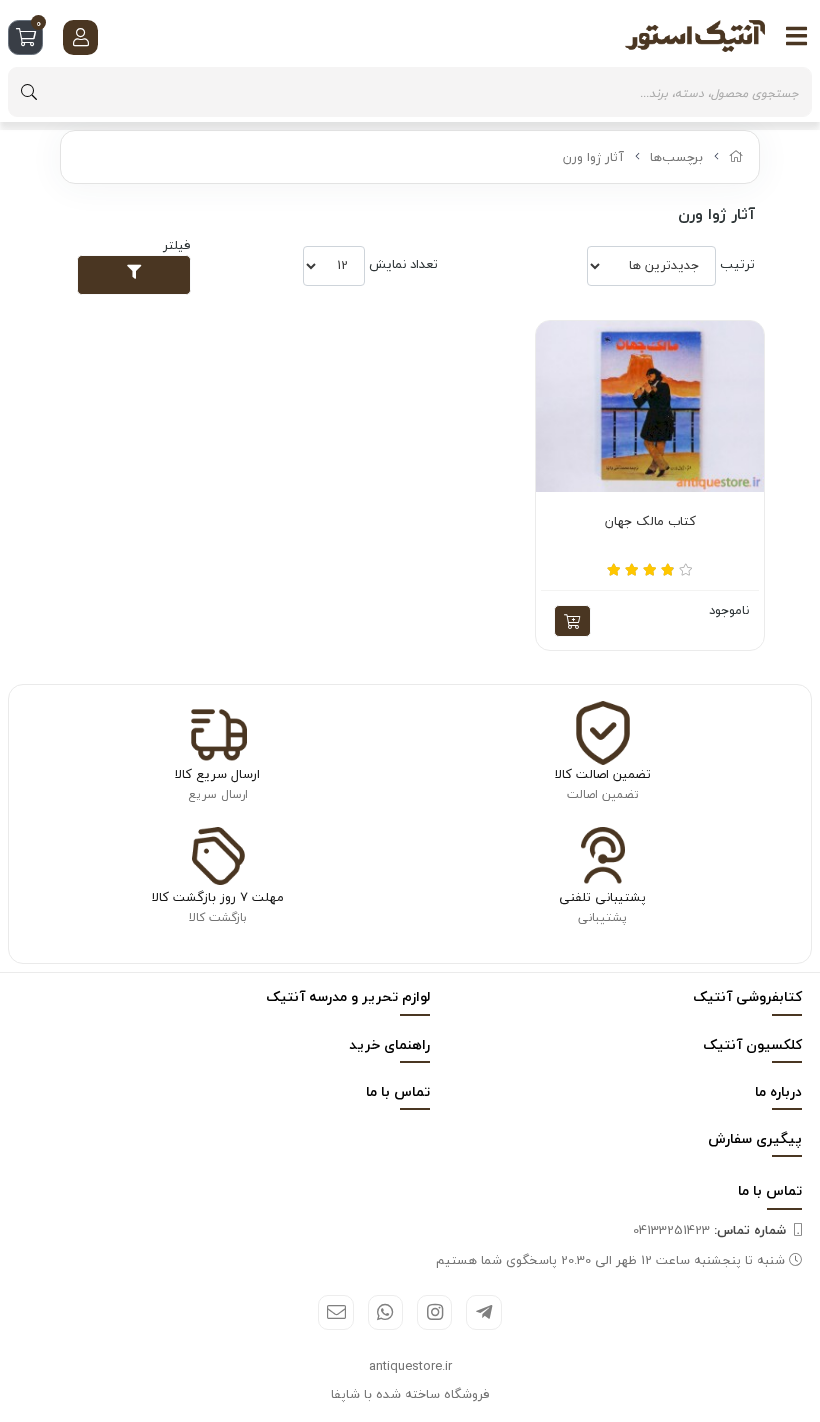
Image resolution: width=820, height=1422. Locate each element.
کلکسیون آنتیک (752, 1044)
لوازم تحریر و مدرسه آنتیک (348, 996)
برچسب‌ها (676, 157)
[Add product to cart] (572, 621)
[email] (335, 1312)
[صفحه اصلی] (736, 157)
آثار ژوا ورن (593, 157)
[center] (29, 92)
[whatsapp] (385, 1312)
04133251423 (709, 1230)
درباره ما (778, 1091)
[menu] (797, 36)
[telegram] (483, 1312)
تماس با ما (398, 1091)
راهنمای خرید (389, 1044)
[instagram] (434, 1312)
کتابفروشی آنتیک (747, 996)
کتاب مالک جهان (650, 522)
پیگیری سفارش (755, 1138)
